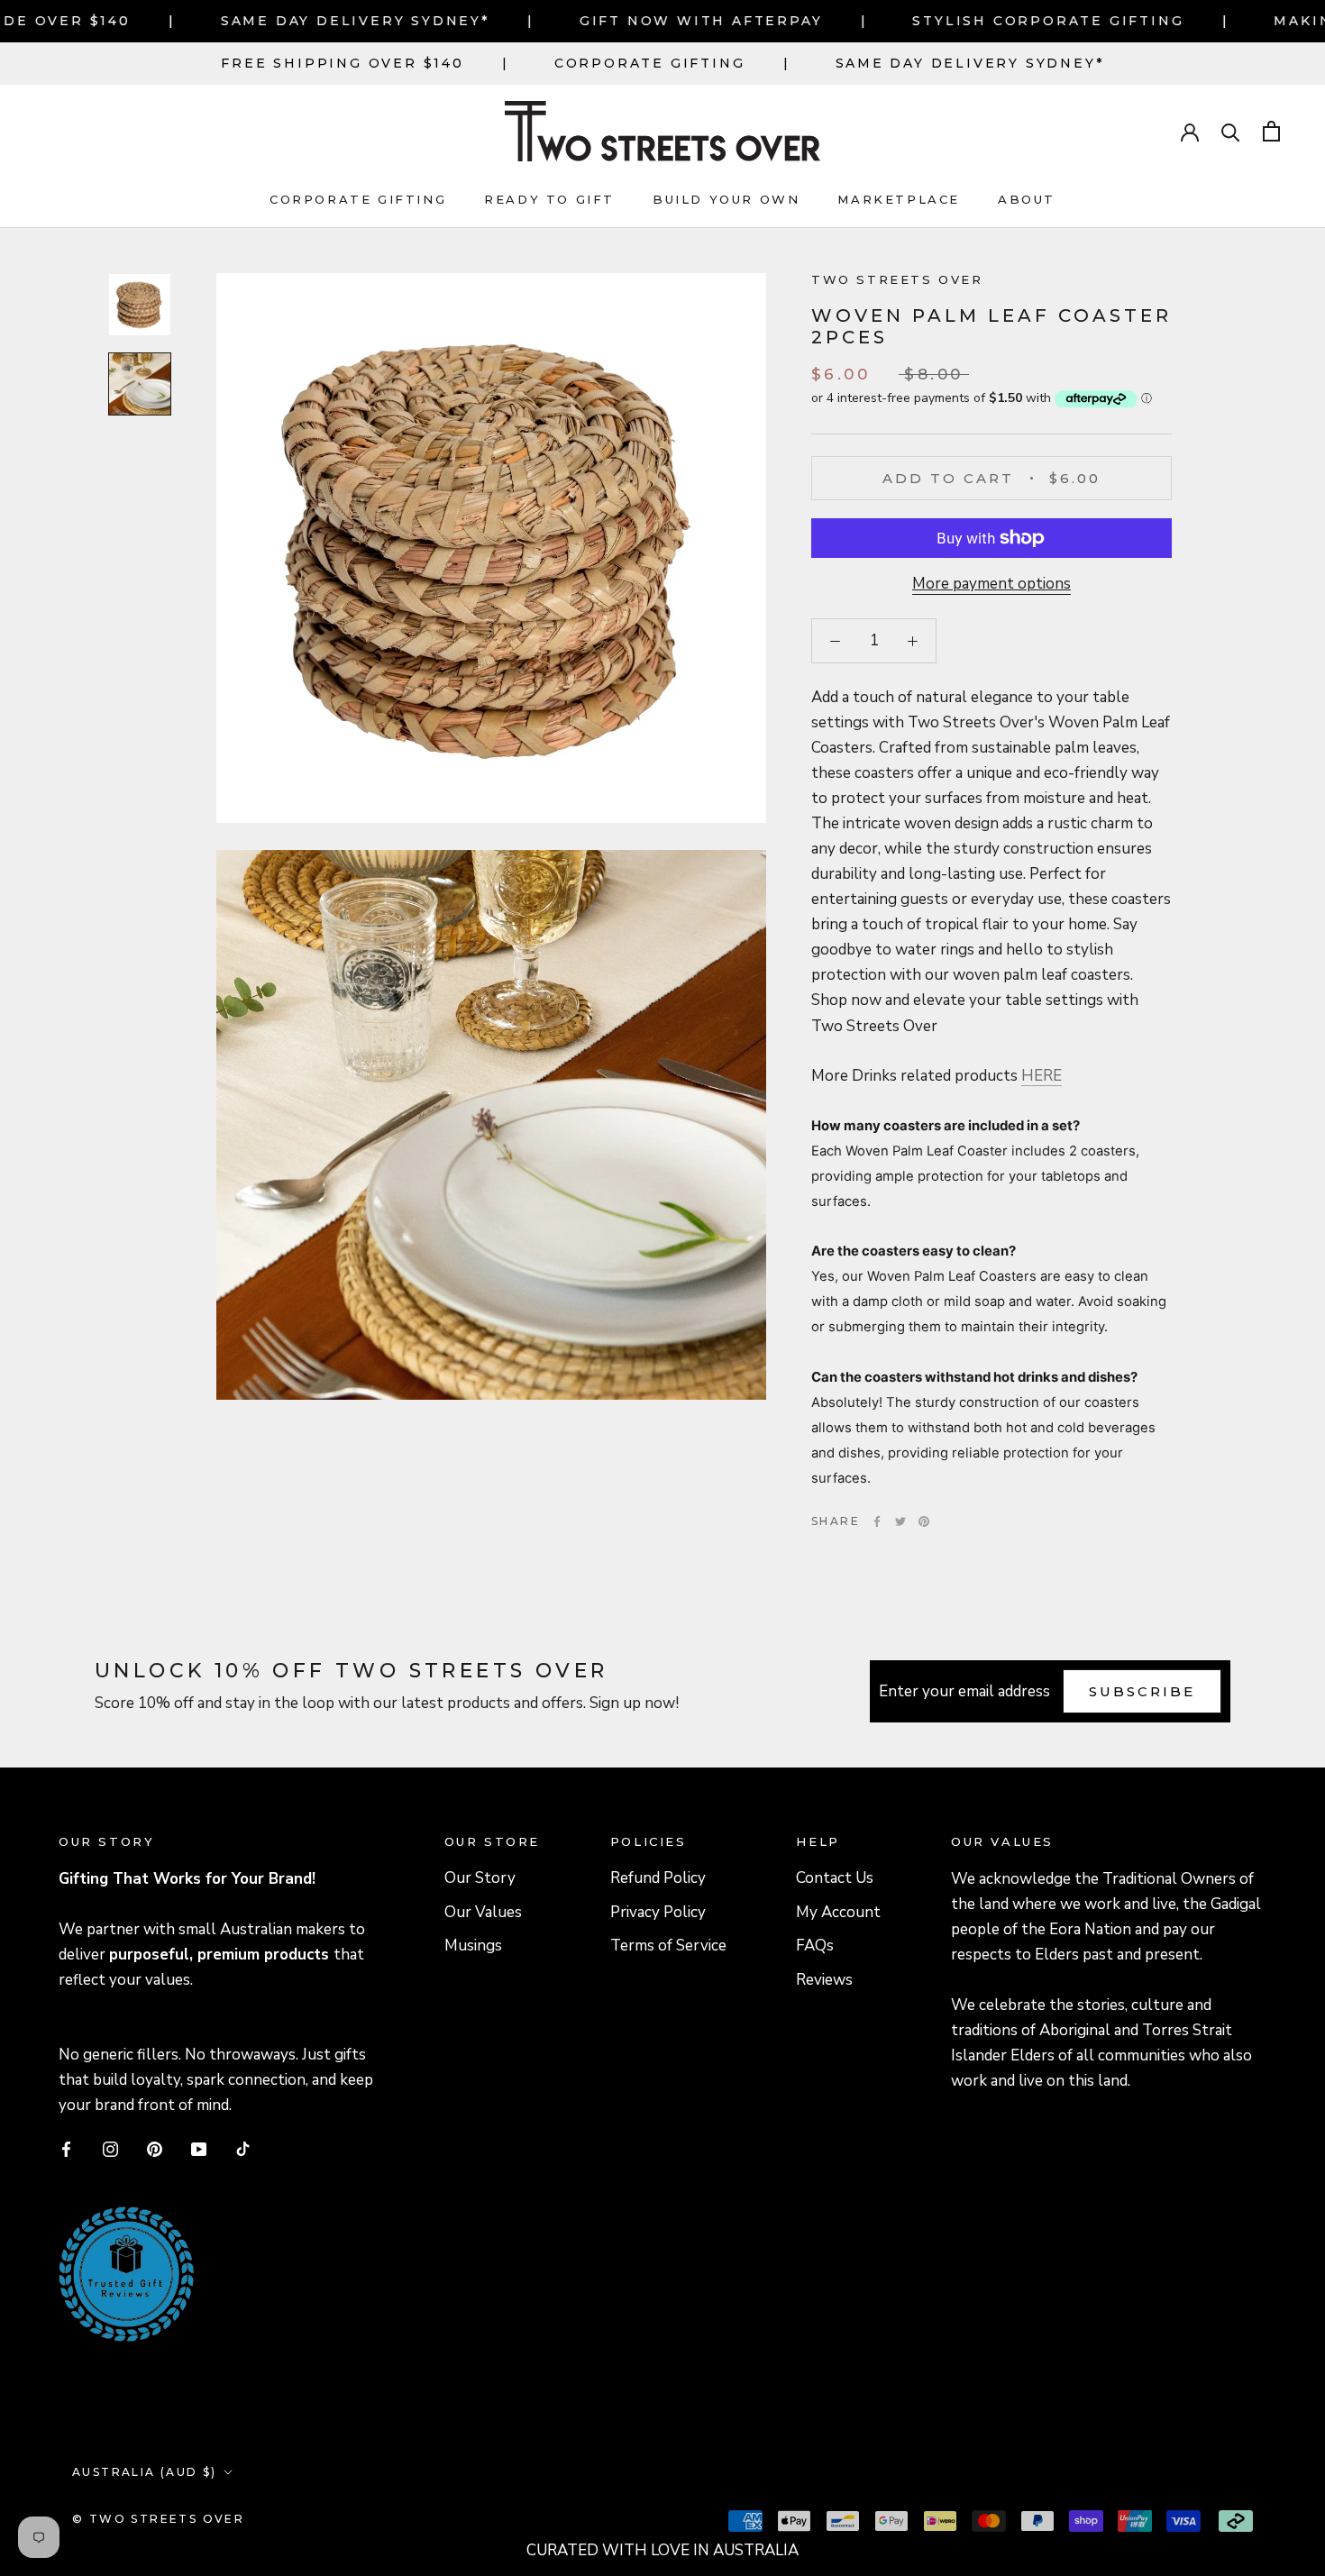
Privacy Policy (658, 1912)
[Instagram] (110, 2149)
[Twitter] (900, 1521)
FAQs (815, 1946)
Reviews (824, 1980)
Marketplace (899, 199)
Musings (473, 1946)
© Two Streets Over (158, 2519)
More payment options (991, 584)
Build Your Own (726, 199)
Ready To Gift (549, 199)
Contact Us (835, 1878)
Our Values (483, 1912)
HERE (1042, 1076)
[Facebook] (877, 1521)
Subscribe (1142, 1691)
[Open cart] (1271, 131)
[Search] (1231, 131)
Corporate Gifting (650, 63)
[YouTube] (199, 2149)
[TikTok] (243, 2149)
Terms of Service (668, 1946)
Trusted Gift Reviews (101, 2229)
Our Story (480, 1878)
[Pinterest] (924, 1521)
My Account (838, 1912)
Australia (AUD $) (145, 2472)
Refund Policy (658, 1878)
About (1027, 199)
